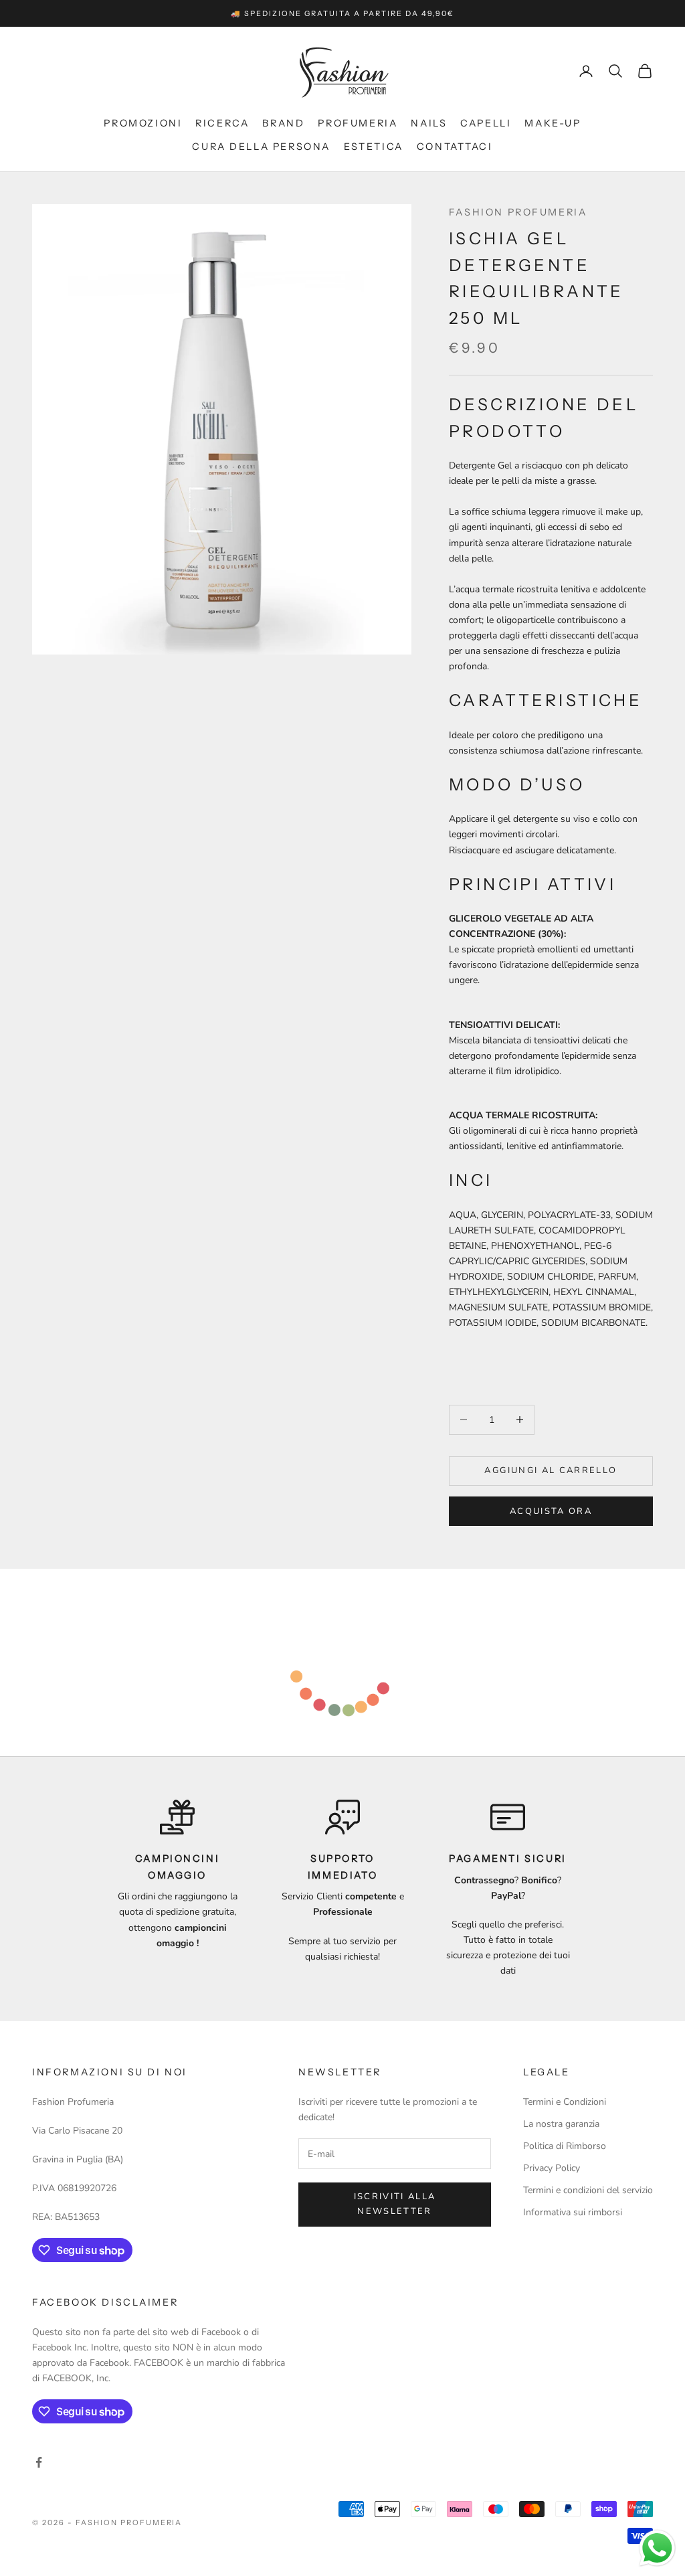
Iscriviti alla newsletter (395, 2204)
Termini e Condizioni (565, 2102)
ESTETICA (374, 147)
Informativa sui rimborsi (573, 2212)
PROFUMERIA (358, 123)
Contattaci (455, 147)
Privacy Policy (552, 2168)
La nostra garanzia (561, 2124)
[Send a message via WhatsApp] (657, 2548)
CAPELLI (486, 123)
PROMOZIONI (143, 123)
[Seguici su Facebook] (39, 2462)
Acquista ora (551, 1511)
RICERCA (222, 123)
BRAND (283, 123)
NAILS (429, 123)
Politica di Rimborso (565, 2146)
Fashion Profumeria (518, 212)
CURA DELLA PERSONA (261, 147)
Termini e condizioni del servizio (588, 2190)
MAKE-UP (553, 123)
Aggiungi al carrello (551, 1470)
